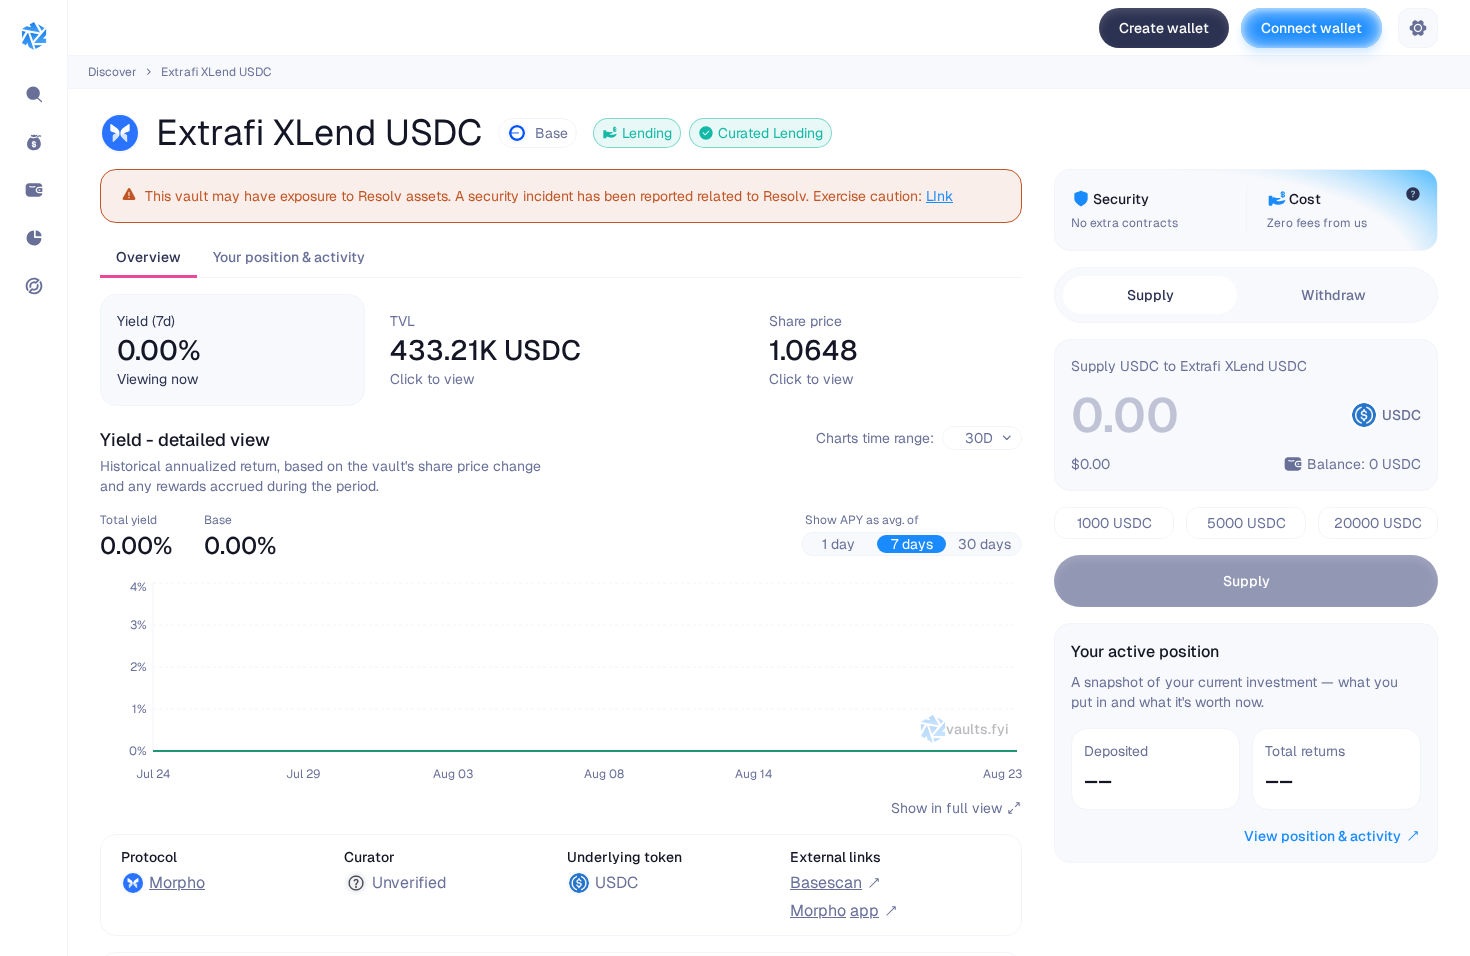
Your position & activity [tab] (289, 257)
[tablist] (561, 258)
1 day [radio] (838, 544)
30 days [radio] (984, 544)
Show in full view (946, 808)
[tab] (232, 350)
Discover (112, 72)
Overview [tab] (148, 257)
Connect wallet (1311, 28)
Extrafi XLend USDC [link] (216, 72)
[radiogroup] (911, 544)
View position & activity (1322, 836)
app (834, 910)
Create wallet (1164, 28)
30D (979, 438)
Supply (1246, 581)
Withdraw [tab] (1333, 295)
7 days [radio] (912, 544)
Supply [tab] (1150, 295)
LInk (939, 196)
